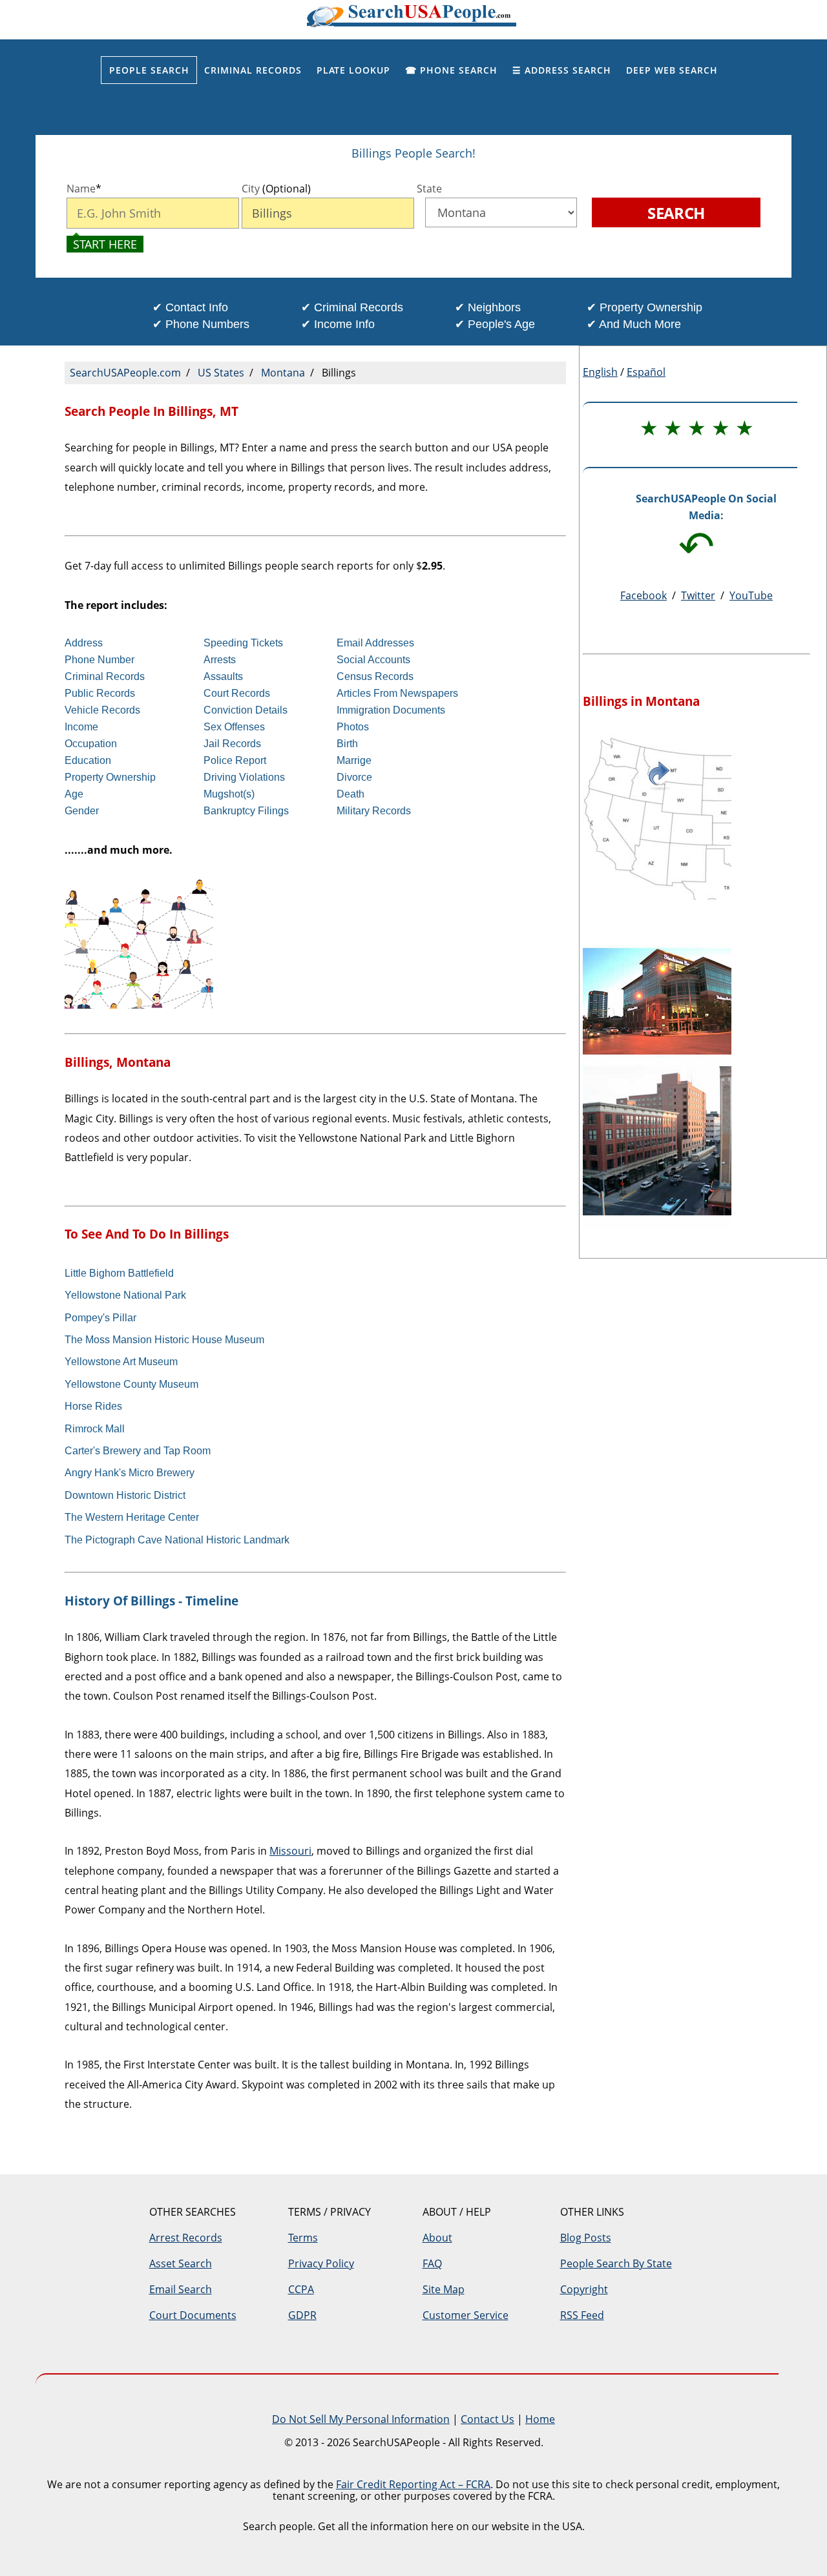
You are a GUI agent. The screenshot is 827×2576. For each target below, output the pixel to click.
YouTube (751, 595)
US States (221, 373)
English (600, 372)
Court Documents (193, 2315)
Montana (283, 373)
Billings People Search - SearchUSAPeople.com (413, 20)
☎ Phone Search (451, 70)
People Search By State (616, 2263)
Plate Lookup (353, 70)
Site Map (444, 2289)
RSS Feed (582, 2315)
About (437, 2238)
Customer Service (466, 2315)
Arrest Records (186, 2238)
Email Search (181, 2289)
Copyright (584, 2289)
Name (84, 189)
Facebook (644, 595)
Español (646, 372)
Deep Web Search (672, 70)
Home (540, 2419)
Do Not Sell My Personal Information (361, 2419)
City (276, 189)
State (429, 189)
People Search (149, 70)
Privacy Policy (321, 2263)
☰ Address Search (562, 70)
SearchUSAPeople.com (125, 373)
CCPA (301, 2289)
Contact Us (487, 2419)
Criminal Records (253, 70)
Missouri (290, 1851)
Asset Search (181, 2263)
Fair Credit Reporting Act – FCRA (413, 2484)
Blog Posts (586, 2238)
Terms (303, 2238)
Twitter (698, 595)
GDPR (302, 2315)
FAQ (432, 2263)
